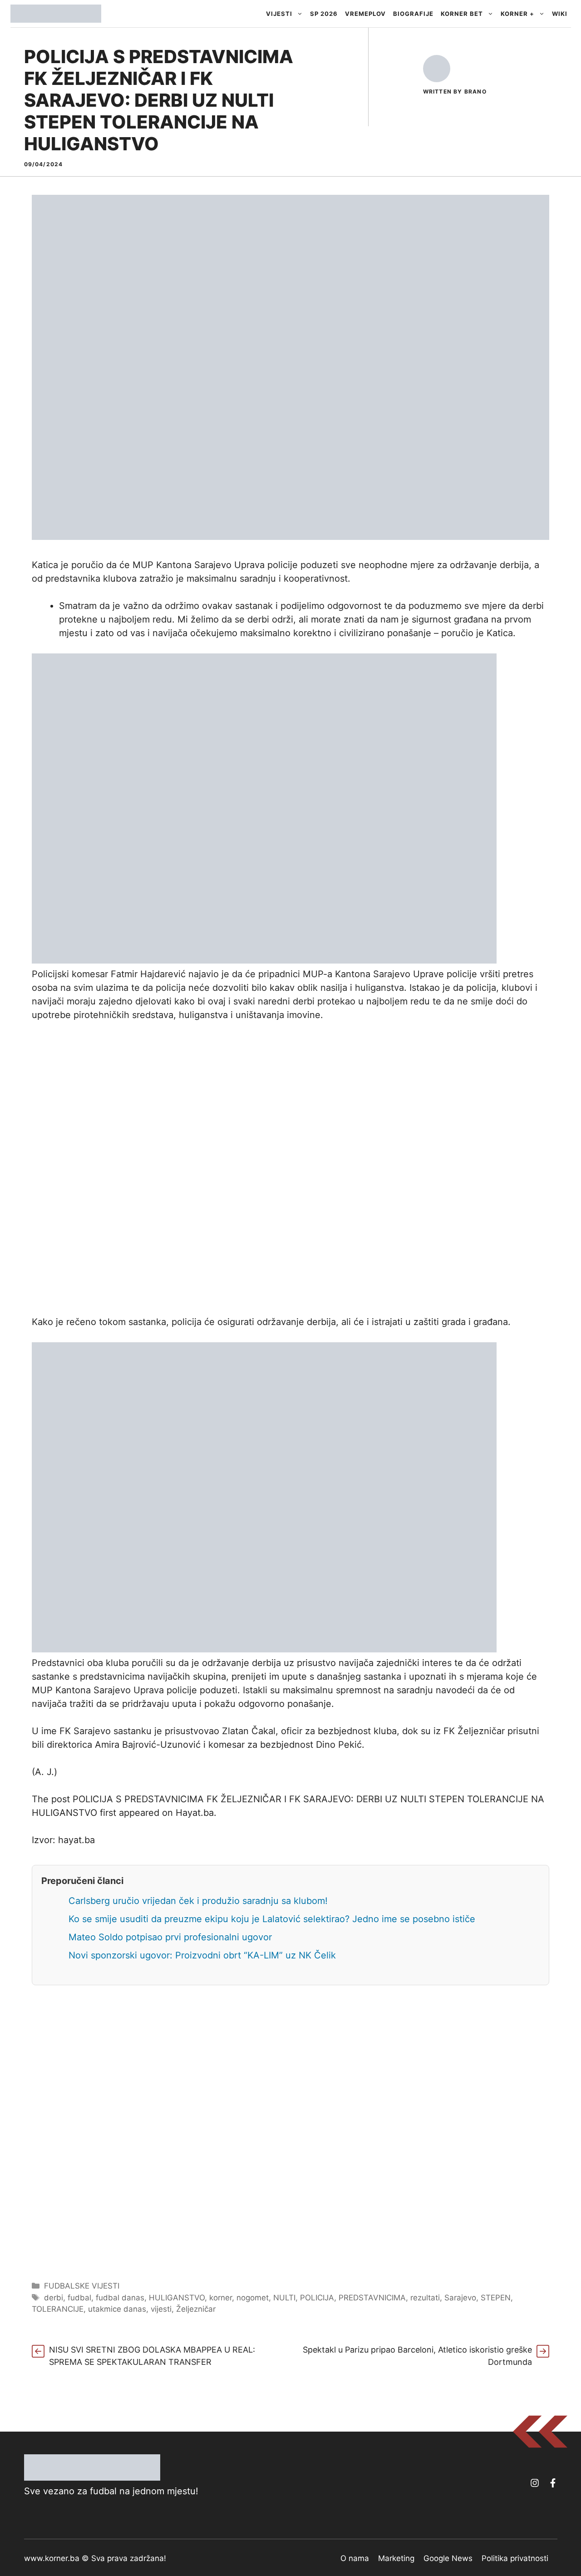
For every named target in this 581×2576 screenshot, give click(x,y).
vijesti (161, 2309)
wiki (560, 14)
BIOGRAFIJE (413, 14)
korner (221, 2298)
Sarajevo (460, 2298)
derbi (54, 2298)
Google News (448, 2558)
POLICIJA (317, 2298)
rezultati (425, 2298)
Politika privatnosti (515, 2558)
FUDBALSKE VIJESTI (82, 2286)
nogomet (253, 2298)
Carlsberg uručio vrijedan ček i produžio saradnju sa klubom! (198, 1901)
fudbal (79, 2298)
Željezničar (196, 2309)
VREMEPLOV (365, 14)
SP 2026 (324, 14)
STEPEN (496, 2298)
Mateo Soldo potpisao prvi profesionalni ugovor (170, 1937)
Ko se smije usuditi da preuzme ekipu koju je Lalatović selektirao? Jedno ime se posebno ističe (272, 1919)
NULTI (284, 2298)
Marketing (396, 2558)
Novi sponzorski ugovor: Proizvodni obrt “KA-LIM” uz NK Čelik (202, 1955)
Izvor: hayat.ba (63, 1840)
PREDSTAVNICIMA (372, 2298)
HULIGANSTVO (177, 2298)
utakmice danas (117, 2309)
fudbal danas (120, 2298)
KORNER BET (462, 14)
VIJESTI (279, 14)
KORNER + (517, 14)
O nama (355, 2558)
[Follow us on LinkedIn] (553, 2483)
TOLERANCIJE (58, 2309)
